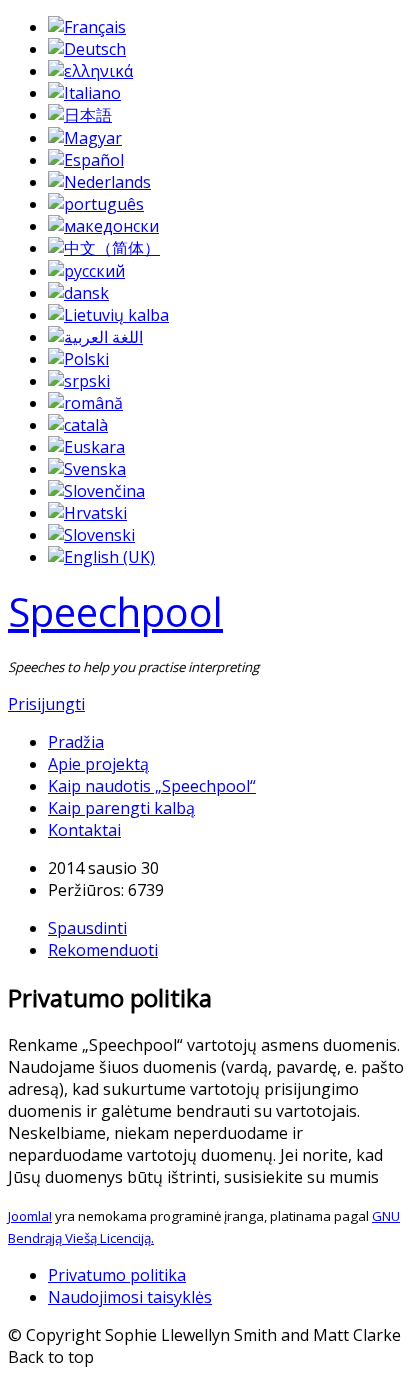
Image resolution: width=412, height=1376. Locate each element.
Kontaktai (84, 830)
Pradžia (76, 742)
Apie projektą (98, 764)
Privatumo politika (117, 1275)
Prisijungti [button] (46, 704)
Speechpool (115, 611)
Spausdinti (87, 928)
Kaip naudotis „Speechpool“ (152, 786)
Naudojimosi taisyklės (130, 1297)
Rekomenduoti (103, 950)
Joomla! (30, 1216)
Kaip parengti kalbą (121, 808)
